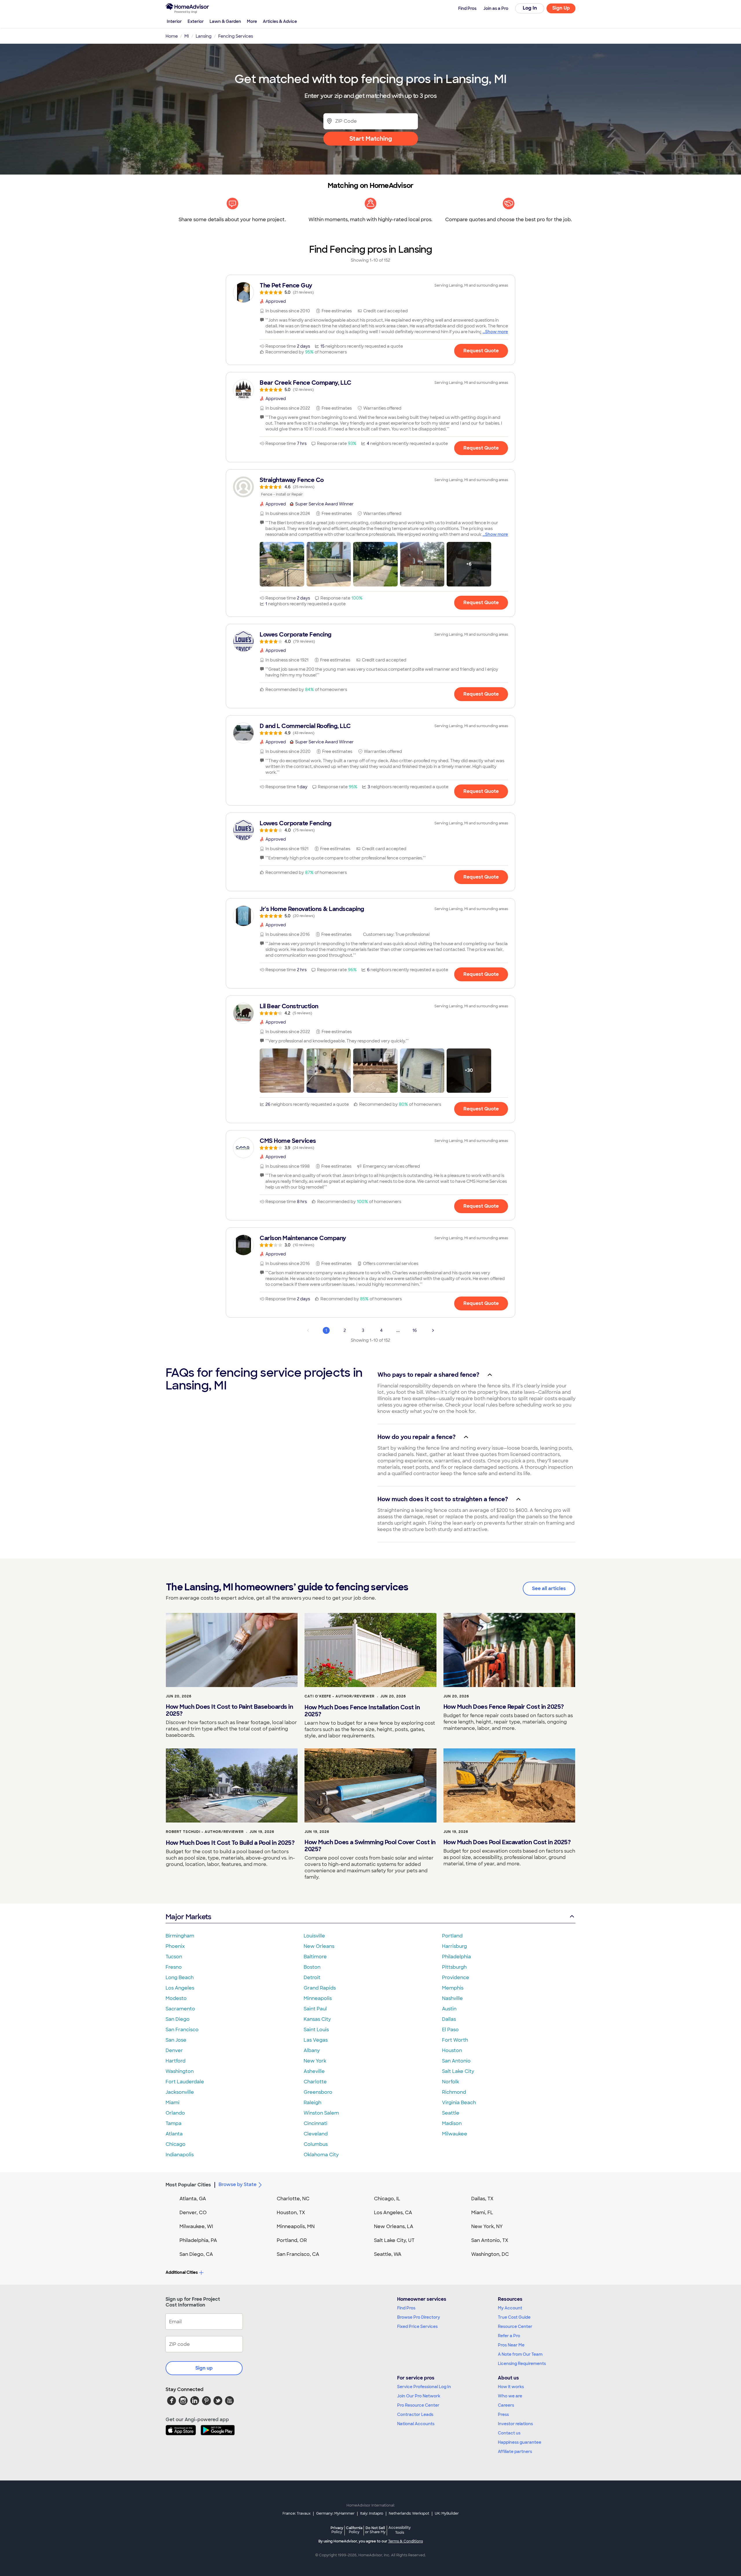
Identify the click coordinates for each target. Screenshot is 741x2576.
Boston (312, 1967)
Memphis (453, 1988)
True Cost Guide (514, 2317)
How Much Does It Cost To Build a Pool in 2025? (230, 1843)
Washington (180, 2071)
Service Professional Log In (424, 2387)
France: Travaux (297, 2513)
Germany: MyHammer (335, 2513)
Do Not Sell (375, 2530)
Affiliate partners (515, 2452)
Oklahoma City (321, 2155)
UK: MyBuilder (447, 2513)
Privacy (337, 2530)
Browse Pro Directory (419, 2317)
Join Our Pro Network (419, 2396)
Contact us (509, 2433)
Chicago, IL (387, 2199)
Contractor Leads (415, 2414)
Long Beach (180, 1978)
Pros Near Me (511, 2345)
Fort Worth (455, 2040)
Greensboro (318, 2092)
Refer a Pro (509, 2336)
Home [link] (172, 36)
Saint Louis (316, 2030)
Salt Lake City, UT (394, 2240)
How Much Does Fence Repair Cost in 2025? (504, 1707)
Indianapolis (180, 2155)
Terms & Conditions (406, 2541)
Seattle (451, 2113)
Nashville (452, 1998)
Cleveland (316, 2134)
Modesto (176, 1998)
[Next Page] (433, 1330)
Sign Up (561, 8)
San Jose (176, 2040)
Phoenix (175, 1946)
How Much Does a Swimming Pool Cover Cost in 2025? (370, 1846)
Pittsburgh (454, 1967)
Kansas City (317, 2019)
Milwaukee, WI (196, 2226)
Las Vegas (316, 2040)
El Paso (450, 2030)
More (252, 21)
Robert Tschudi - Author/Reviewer (205, 1832)
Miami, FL (482, 2213)
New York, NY (487, 2226)
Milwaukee (455, 2134)
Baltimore (315, 1957)
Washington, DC (490, 2254)
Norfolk (451, 2082)
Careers (506, 2405)
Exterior (196, 21)
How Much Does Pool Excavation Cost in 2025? (507, 1842)
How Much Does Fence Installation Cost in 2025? (362, 1711)
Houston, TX (291, 2213)
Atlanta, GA (193, 2199)
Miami (173, 2103)
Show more (497, 332)
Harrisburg (454, 1946)
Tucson (174, 1957)
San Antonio (456, 2061)
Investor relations (515, 2424)
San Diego (178, 2019)
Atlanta (174, 2134)
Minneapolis (318, 1998)
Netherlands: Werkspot (409, 2513)
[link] (370, 288)
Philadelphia (456, 1957)
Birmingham (180, 1936)
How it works (511, 2387)
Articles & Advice (280, 21)
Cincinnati (316, 2123)
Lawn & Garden (225, 21)
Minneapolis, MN (296, 2226)
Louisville (314, 1936)
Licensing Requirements (522, 2364)
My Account (510, 2308)
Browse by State (237, 2184)
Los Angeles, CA (393, 2213)
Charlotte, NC (293, 2199)
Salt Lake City (458, 2071)
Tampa (174, 2123)
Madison (452, 2123)
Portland (452, 1936)
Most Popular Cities (188, 2185)
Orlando (175, 2113)
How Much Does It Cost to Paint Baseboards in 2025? (229, 1710)
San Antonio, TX (490, 2240)
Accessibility (400, 2530)
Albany (312, 2050)
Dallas (449, 2019)
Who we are (510, 2396)
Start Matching (371, 139)
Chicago (176, 2144)
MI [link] (187, 36)
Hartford (176, 2061)
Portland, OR (292, 2240)
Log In (530, 8)
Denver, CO (193, 2213)
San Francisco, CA (298, 2254)
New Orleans (319, 1946)
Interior (174, 21)
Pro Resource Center (418, 2405)
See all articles (549, 1588)
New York (315, 2061)
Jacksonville (180, 2092)
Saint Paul (315, 2009)
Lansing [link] (204, 36)
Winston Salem (321, 2113)
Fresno (174, 1967)
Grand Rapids (320, 1988)
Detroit (312, 1978)
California (354, 2530)
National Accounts (416, 2424)
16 (415, 1330)
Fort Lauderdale (185, 2082)
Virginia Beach (459, 2103)
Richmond (454, 2092)
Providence (456, 1978)
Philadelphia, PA (198, 2240)
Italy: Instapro (372, 2513)
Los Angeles (180, 1988)
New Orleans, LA (394, 2226)
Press (503, 2414)
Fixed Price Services (417, 2326)
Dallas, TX (482, 2199)
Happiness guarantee (520, 2442)
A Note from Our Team (520, 2354)
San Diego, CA (196, 2254)
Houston (452, 2050)
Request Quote (481, 351)
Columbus (316, 2144)
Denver (174, 2050)
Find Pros (406, 2308)
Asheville (314, 2071)
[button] (282, 564)
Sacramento (180, 2009)
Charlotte (315, 2082)
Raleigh (312, 2103)
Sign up (204, 2368)
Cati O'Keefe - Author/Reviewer (340, 1696)
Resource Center (515, 2326)
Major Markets (188, 1917)
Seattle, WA (388, 2254)
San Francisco (182, 2030)
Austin (449, 2009)
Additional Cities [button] (182, 2272)
